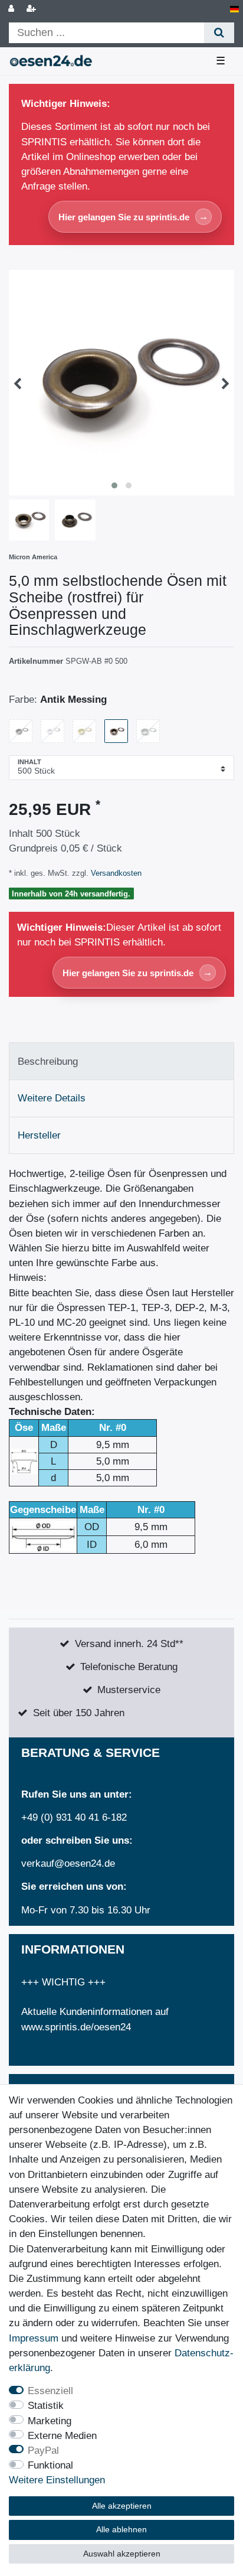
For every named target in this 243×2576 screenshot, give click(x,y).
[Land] (234, 9)
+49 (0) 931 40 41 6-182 (74, 1817)
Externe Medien (62, 2436)
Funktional (50, 2465)
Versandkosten (115, 873)
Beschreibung (48, 1062)
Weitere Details (52, 1098)
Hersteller (39, 1135)
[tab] (121, 1061)
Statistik (46, 2406)
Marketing (50, 2421)
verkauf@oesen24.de (68, 1863)
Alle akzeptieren (122, 2506)
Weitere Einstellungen (57, 2480)
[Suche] (219, 33)
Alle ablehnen (121, 2529)
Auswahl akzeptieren (122, 2554)
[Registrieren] (32, 9)
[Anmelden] (12, 9)
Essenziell (50, 2391)
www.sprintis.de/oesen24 (76, 2027)
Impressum (34, 2338)
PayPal (43, 2451)
